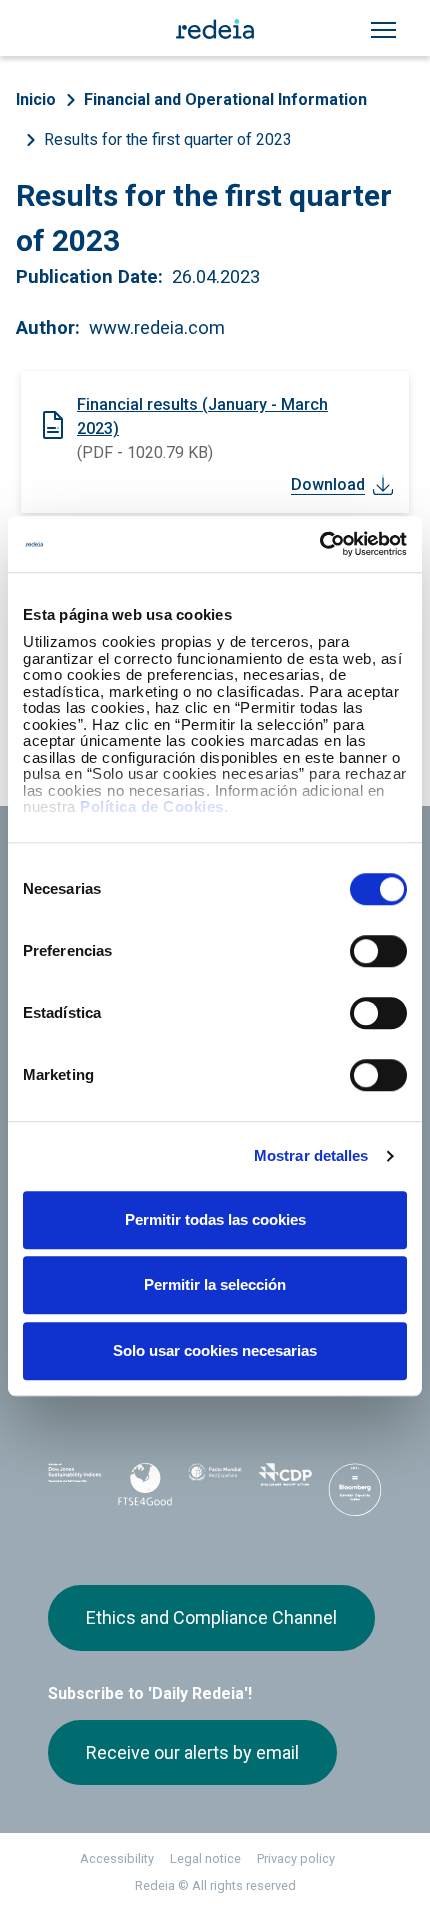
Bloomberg (355, 1490)
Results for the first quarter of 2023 (168, 139)
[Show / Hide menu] (383, 30)
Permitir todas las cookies (215, 1219)
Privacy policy (296, 1858)
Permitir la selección (215, 1284)
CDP (285, 1484)
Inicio (36, 99)
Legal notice (205, 1858)
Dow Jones (75, 1484)
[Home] (215, 28)
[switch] (378, 951)
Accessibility (117, 1858)
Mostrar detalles (311, 1155)
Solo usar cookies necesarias (215, 1350)
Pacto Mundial (215, 1485)
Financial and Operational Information (225, 99)
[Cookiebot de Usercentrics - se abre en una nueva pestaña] (319, 544)
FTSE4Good (145, 1488)
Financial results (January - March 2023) (202, 416)
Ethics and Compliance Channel (211, 1617)
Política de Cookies (152, 806)
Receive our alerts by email (192, 1752)
